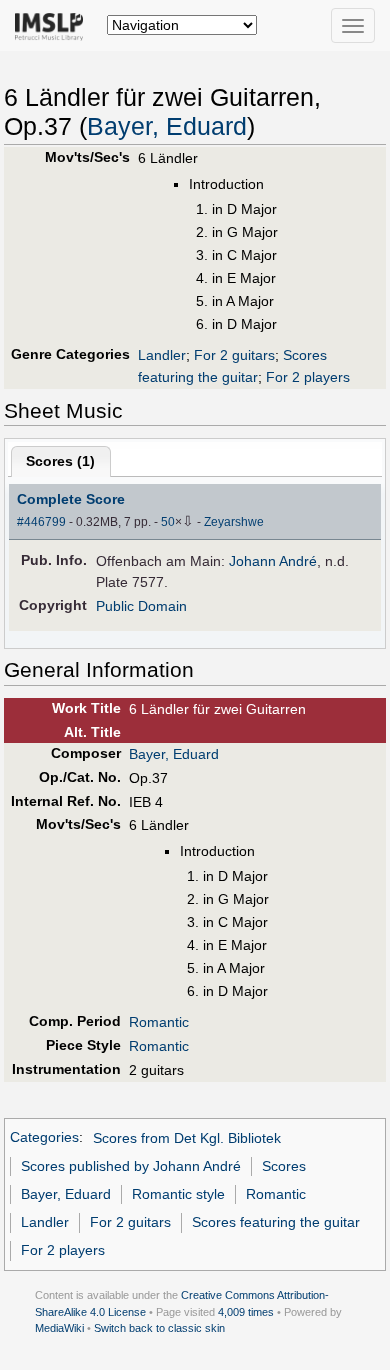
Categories (44, 1138)
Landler (162, 355)
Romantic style (178, 1194)
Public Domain (141, 606)
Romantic (159, 1022)
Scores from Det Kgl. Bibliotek (187, 1138)
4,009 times (246, 1312)
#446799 (41, 522)
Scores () (60, 461)
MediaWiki (59, 1328)
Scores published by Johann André (131, 1166)
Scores (284, 1166)
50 (168, 522)
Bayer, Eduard (167, 126)
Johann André (273, 561)
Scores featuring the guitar (276, 1222)
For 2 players (308, 377)
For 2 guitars (234, 355)
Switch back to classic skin (159, 1328)
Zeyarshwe (234, 522)
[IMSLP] (53, 25)
